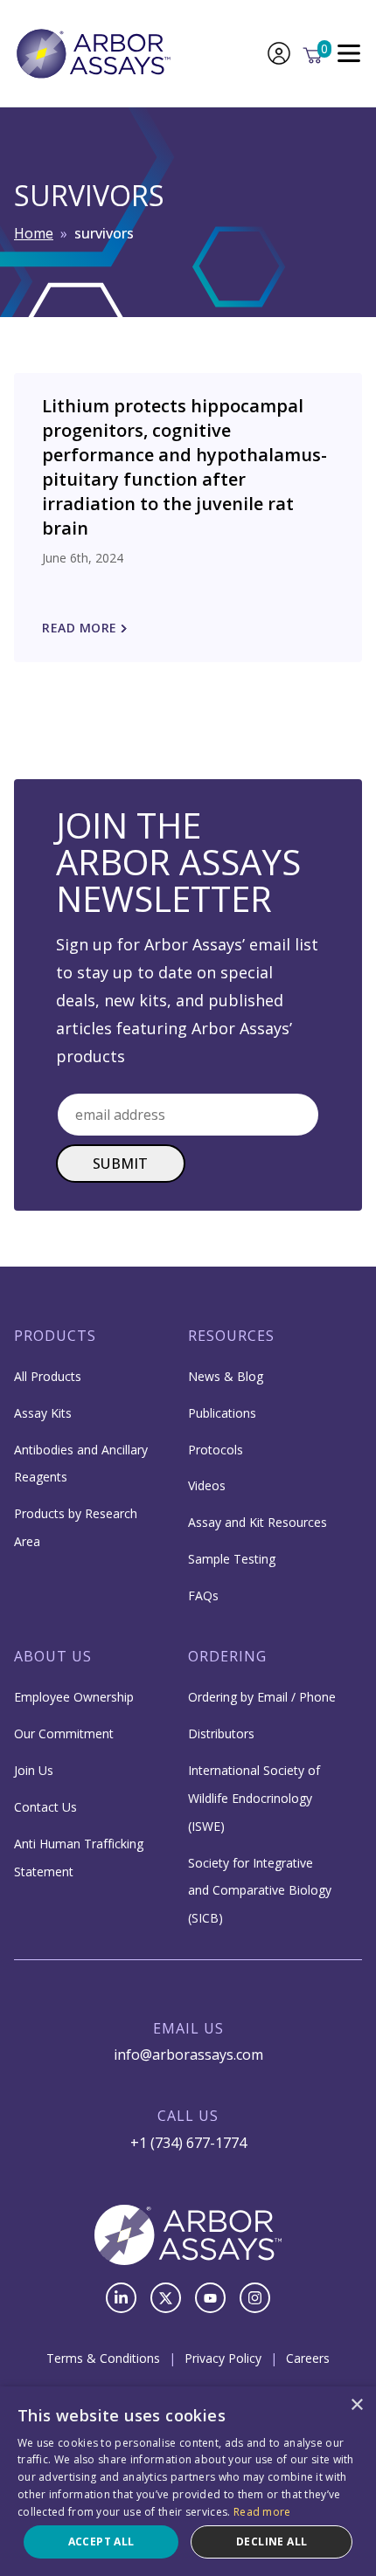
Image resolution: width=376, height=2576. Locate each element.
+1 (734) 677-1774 (188, 2143)
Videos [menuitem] (207, 1485)
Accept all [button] (101, 2541)
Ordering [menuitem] (227, 1656)
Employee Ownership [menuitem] (74, 1697)
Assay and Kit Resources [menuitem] (258, 1522)
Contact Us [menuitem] (45, 1807)
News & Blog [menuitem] (226, 1376)
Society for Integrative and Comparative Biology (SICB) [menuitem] (260, 1891)
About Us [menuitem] (53, 1656)
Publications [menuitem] (222, 1413)
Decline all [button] (272, 2541)
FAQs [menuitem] (203, 1595)
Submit (121, 1164)
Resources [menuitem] (231, 1336)
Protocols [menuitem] (216, 1450)
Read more (262, 2512)
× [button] (356, 2405)
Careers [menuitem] (308, 2358)
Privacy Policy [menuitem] (223, 2358)
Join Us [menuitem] (34, 1770)
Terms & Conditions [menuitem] (103, 2358)
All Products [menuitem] (48, 1376)
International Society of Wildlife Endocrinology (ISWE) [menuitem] (254, 1798)
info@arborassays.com (188, 2055)
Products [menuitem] (55, 1336)
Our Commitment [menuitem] (64, 1733)
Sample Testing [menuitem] (232, 1559)
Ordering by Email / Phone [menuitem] (262, 1697)
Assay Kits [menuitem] (43, 1413)
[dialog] (188, 2481)
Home (34, 233)
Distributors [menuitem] (221, 1733)
